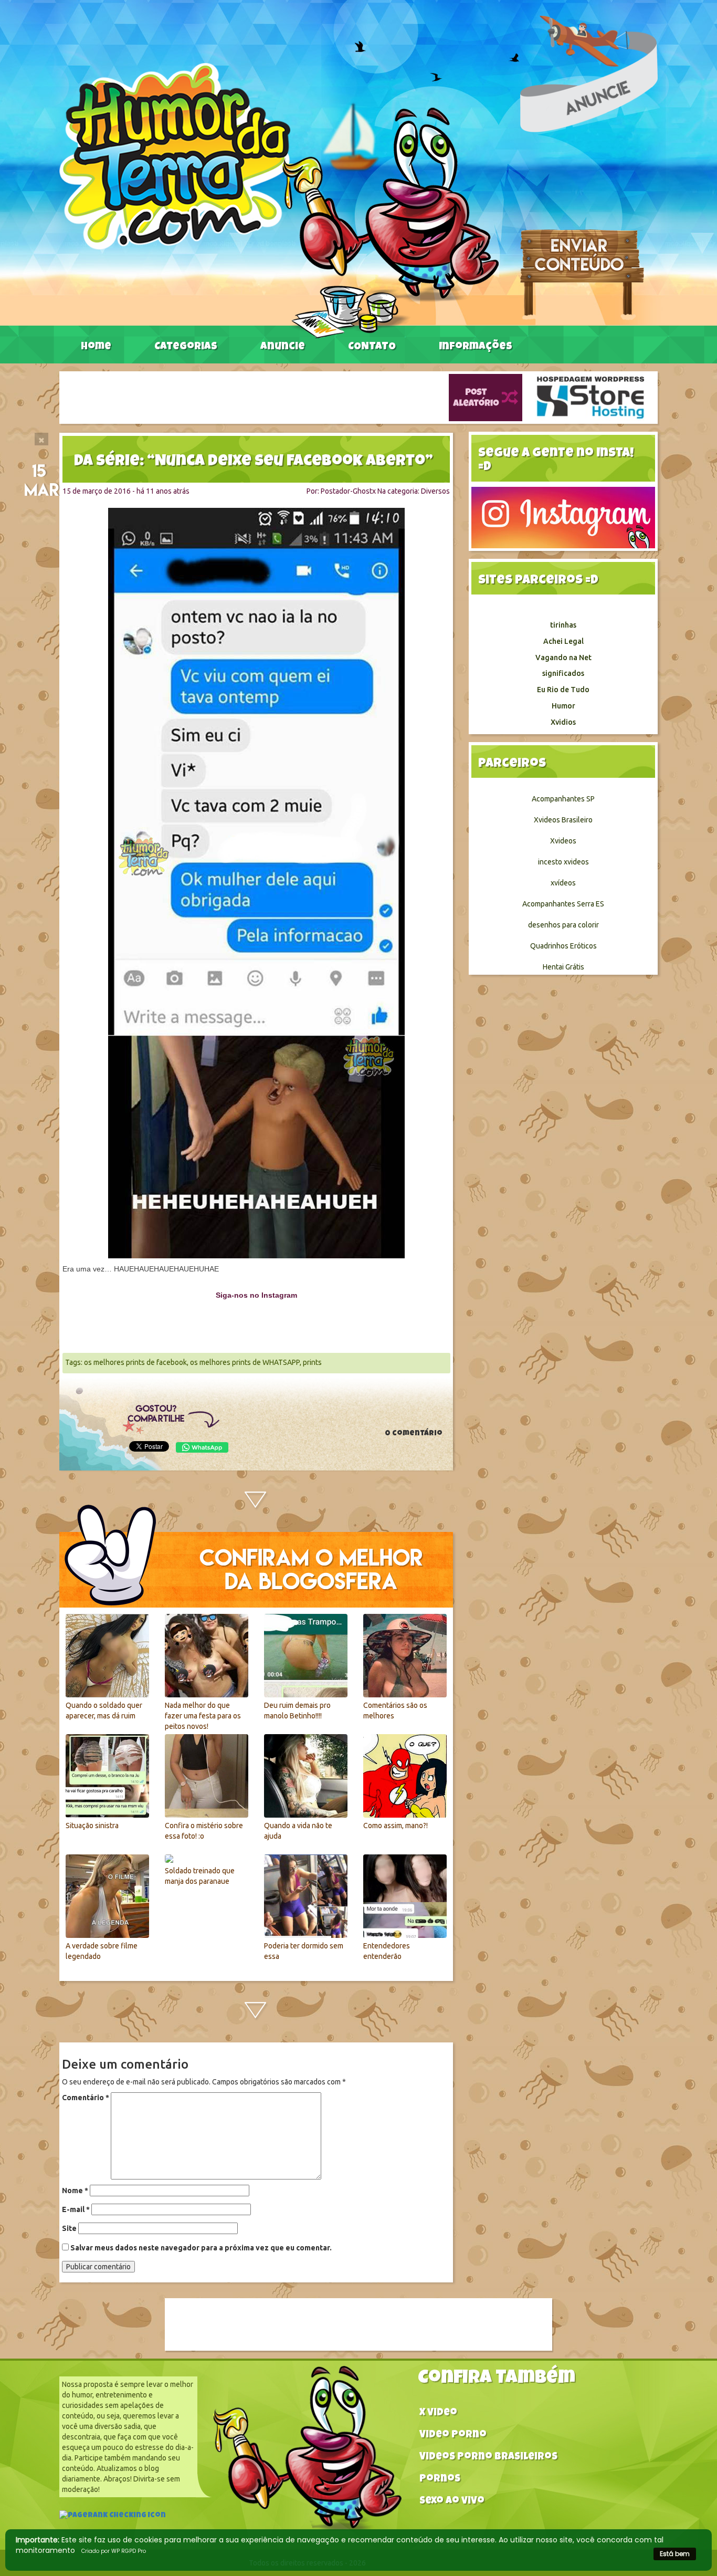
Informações (476, 347)
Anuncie (283, 347)
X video (438, 2413)
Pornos (440, 2480)
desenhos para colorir (563, 925)
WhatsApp (202, 1447)
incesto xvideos (563, 862)
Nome (75, 2191)
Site (69, 2228)
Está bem (675, 2554)
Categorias (186, 347)
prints (312, 1362)
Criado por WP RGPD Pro (114, 2551)
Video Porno (453, 2436)
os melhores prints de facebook (135, 1362)
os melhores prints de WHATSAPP (245, 1362)
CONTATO (372, 347)
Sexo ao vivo (452, 2502)
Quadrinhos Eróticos (563, 946)
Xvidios (563, 722)
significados (563, 673)
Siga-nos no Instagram (256, 1295)
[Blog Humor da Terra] (279, 200)
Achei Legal (563, 641)
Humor (563, 706)
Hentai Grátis (563, 967)
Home (96, 347)
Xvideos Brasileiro (563, 820)
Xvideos (563, 841)
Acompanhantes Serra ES (563, 904)
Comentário (86, 2098)
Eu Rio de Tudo (563, 690)
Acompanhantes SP (563, 799)
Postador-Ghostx (348, 491)
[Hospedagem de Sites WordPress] (591, 397)
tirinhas (563, 625)
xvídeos (563, 883)
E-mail (76, 2209)
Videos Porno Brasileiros (488, 2458)
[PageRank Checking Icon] (113, 2517)
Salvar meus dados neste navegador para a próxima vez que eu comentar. (201, 2248)
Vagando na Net (563, 658)
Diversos (435, 491)
